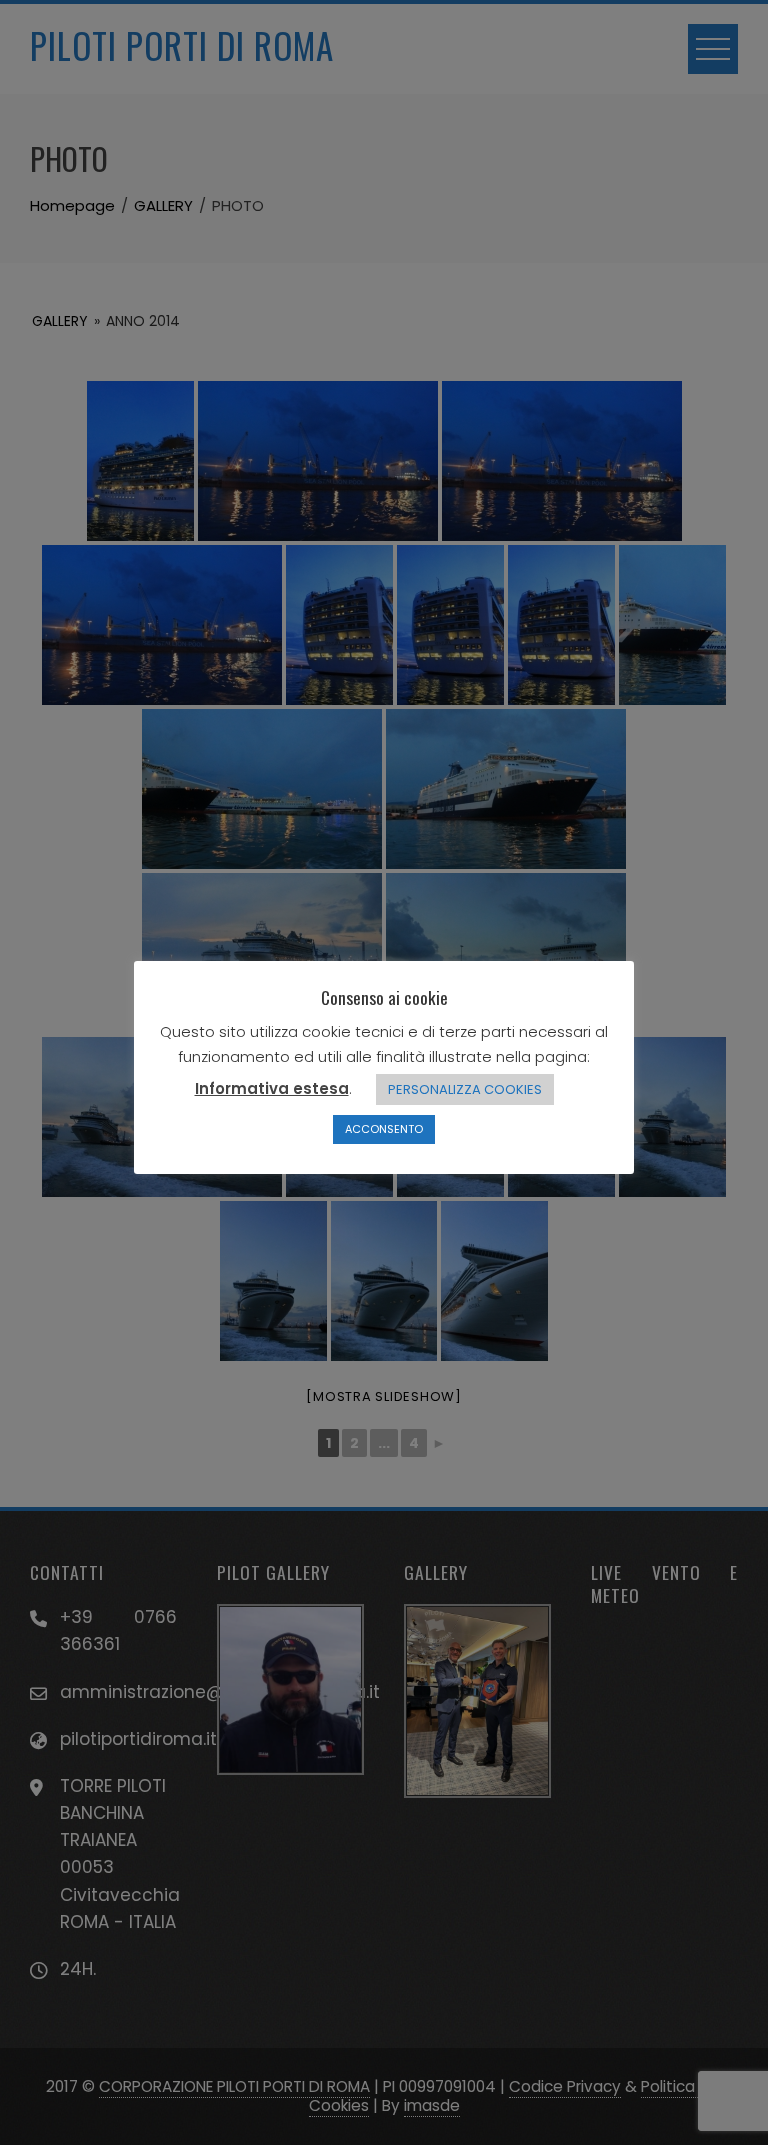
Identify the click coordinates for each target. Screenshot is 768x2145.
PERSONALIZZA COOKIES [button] (465, 1089)
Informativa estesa (272, 1088)
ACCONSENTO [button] (384, 1129)
